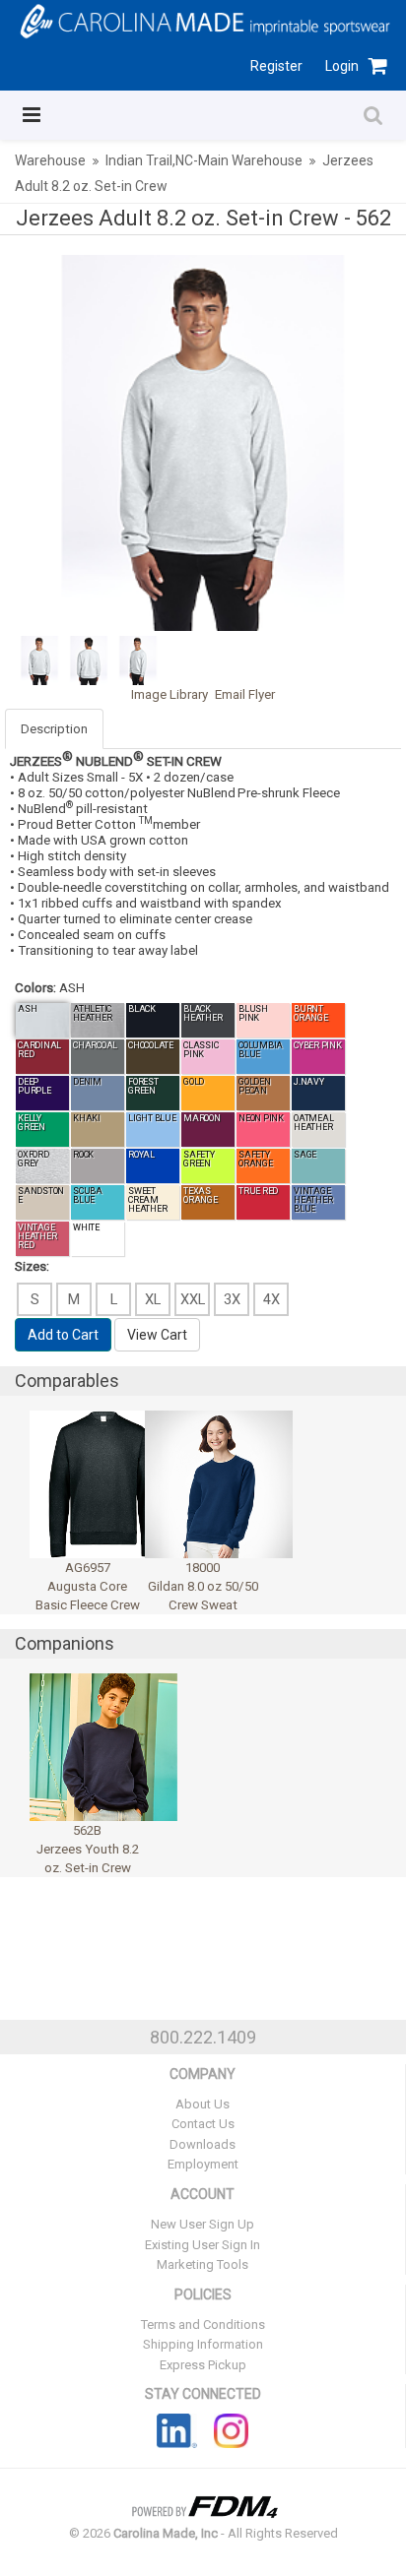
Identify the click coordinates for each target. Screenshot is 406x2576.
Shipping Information (203, 2344)
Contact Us (203, 2124)
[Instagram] (231, 2430)
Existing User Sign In (203, 2245)
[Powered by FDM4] (203, 2505)
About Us (203, 2104)
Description (54, 729)
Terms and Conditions (203, 2325)
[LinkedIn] (177, 2430)
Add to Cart (63, 1335)
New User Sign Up (203, 2224)
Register (276, 66)
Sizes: (32, 1266)
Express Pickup (203, 2365)
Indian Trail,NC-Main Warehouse (204, 160)
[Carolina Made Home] (203, 20)
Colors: (35, 988)
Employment (203, 2164)
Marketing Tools (203, 2264)
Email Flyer (245, 694)
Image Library (169, 694)
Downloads (203, 2144)
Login (342, 66)
